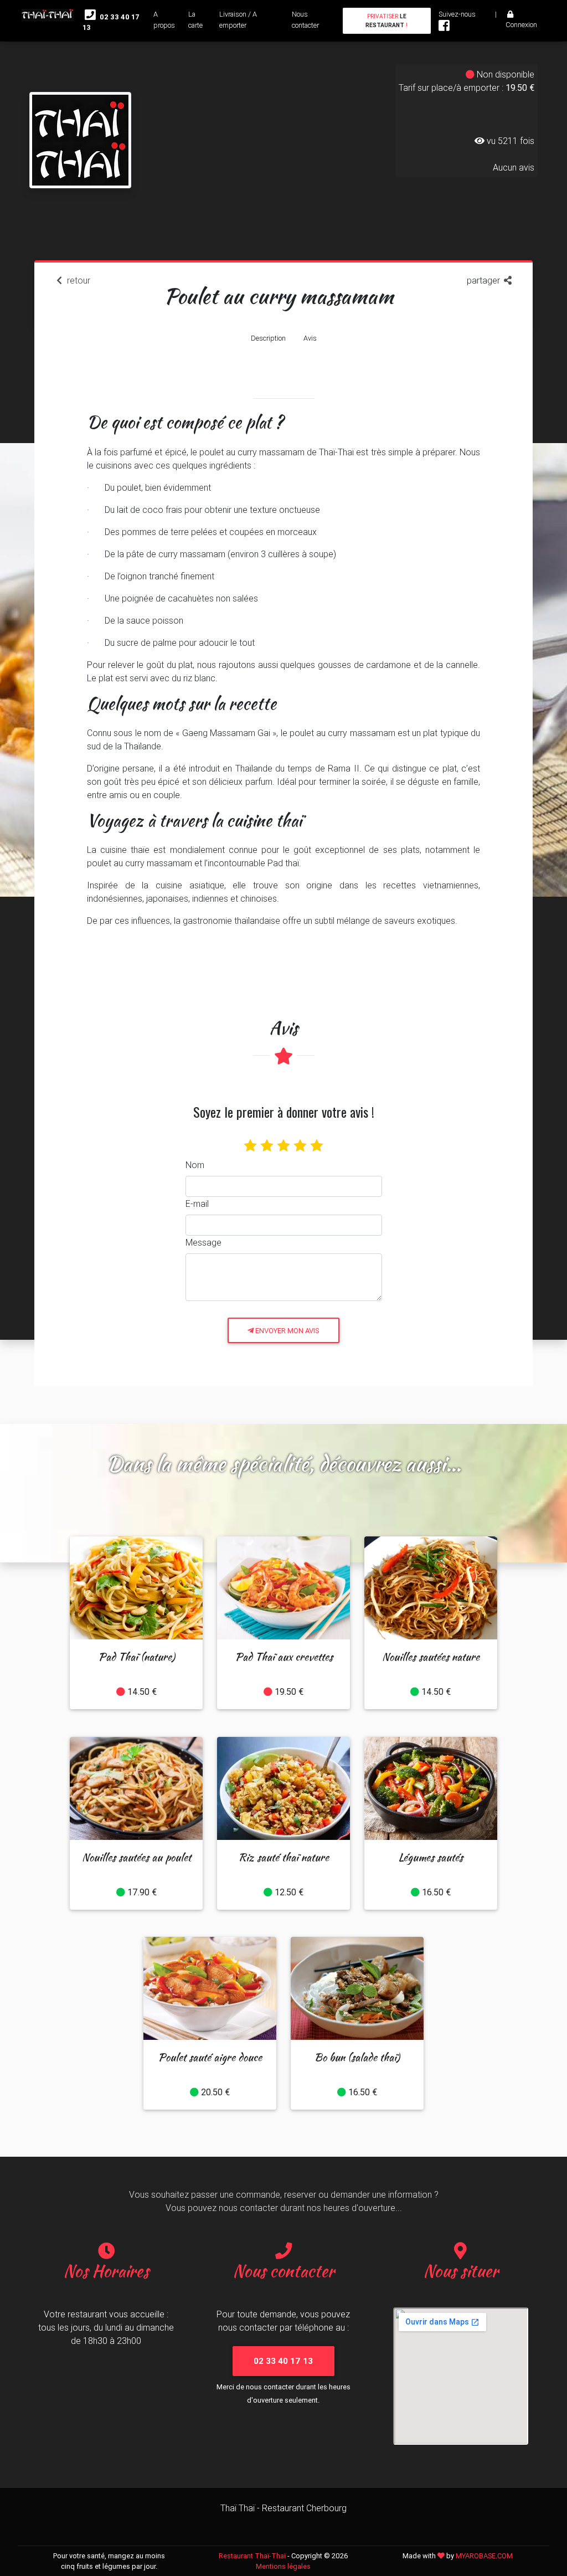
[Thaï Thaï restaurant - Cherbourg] (80, 117)
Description (268, 338)
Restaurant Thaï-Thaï (252, 2556)
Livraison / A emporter (238, 19)
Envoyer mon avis (287, 1331)
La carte (195, 19)
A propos (164, 19)
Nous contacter (305, 19)
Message (203, 1242)
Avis (310, 338)
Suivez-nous (457, 14)
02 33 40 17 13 (111, 22)
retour (78, 280)
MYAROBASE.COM (484, 2556)
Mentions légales (283, 2566)
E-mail (197, 1204)
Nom (195, 1165)
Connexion (521, 25)
